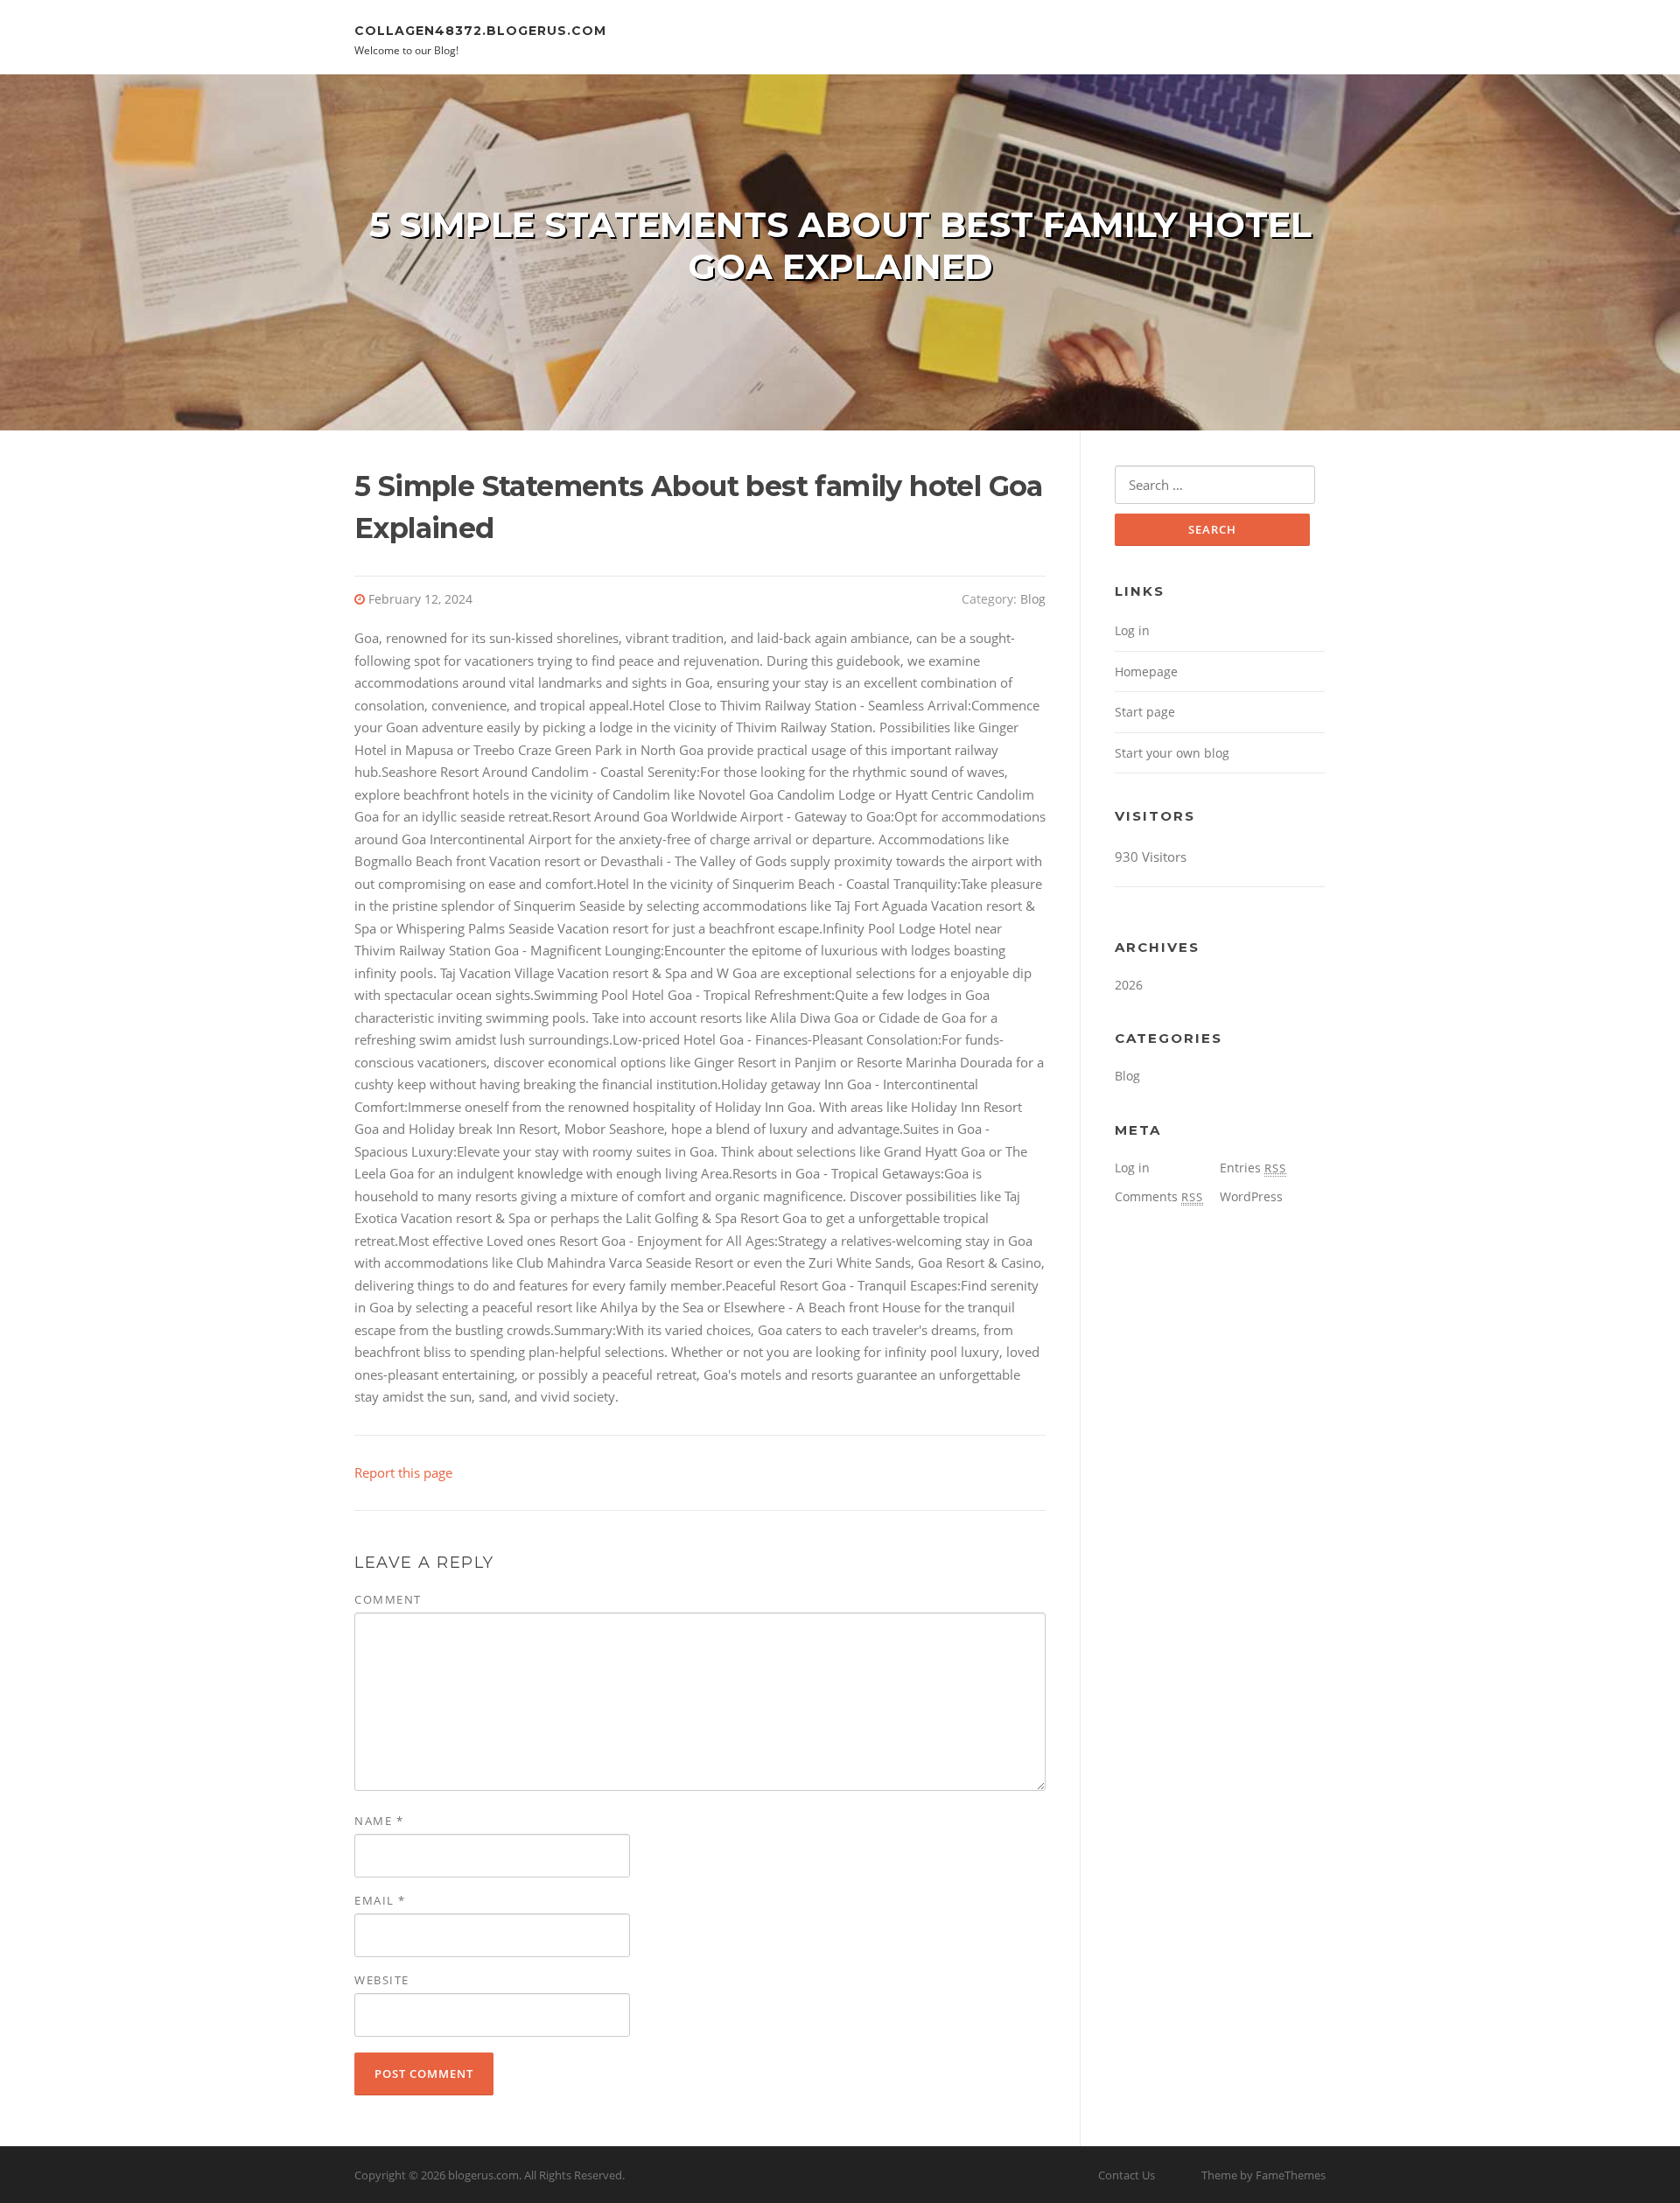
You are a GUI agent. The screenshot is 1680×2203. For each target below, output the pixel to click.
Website (382, 1980)
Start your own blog (1172, 753)
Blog (1033, 599)
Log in (1132, 630)
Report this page (403, 1472)
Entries (1253, 1168)
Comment (388, 1599)
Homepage (1146, 671)
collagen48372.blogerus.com (480, 30)
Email (380, 1900)
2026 (1129, 985)
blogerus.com (483, 2175)
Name (379, 1821)
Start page (1145, 712)
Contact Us (1127, 2175)
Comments (1159, 1196)
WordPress (1251, 1196)
